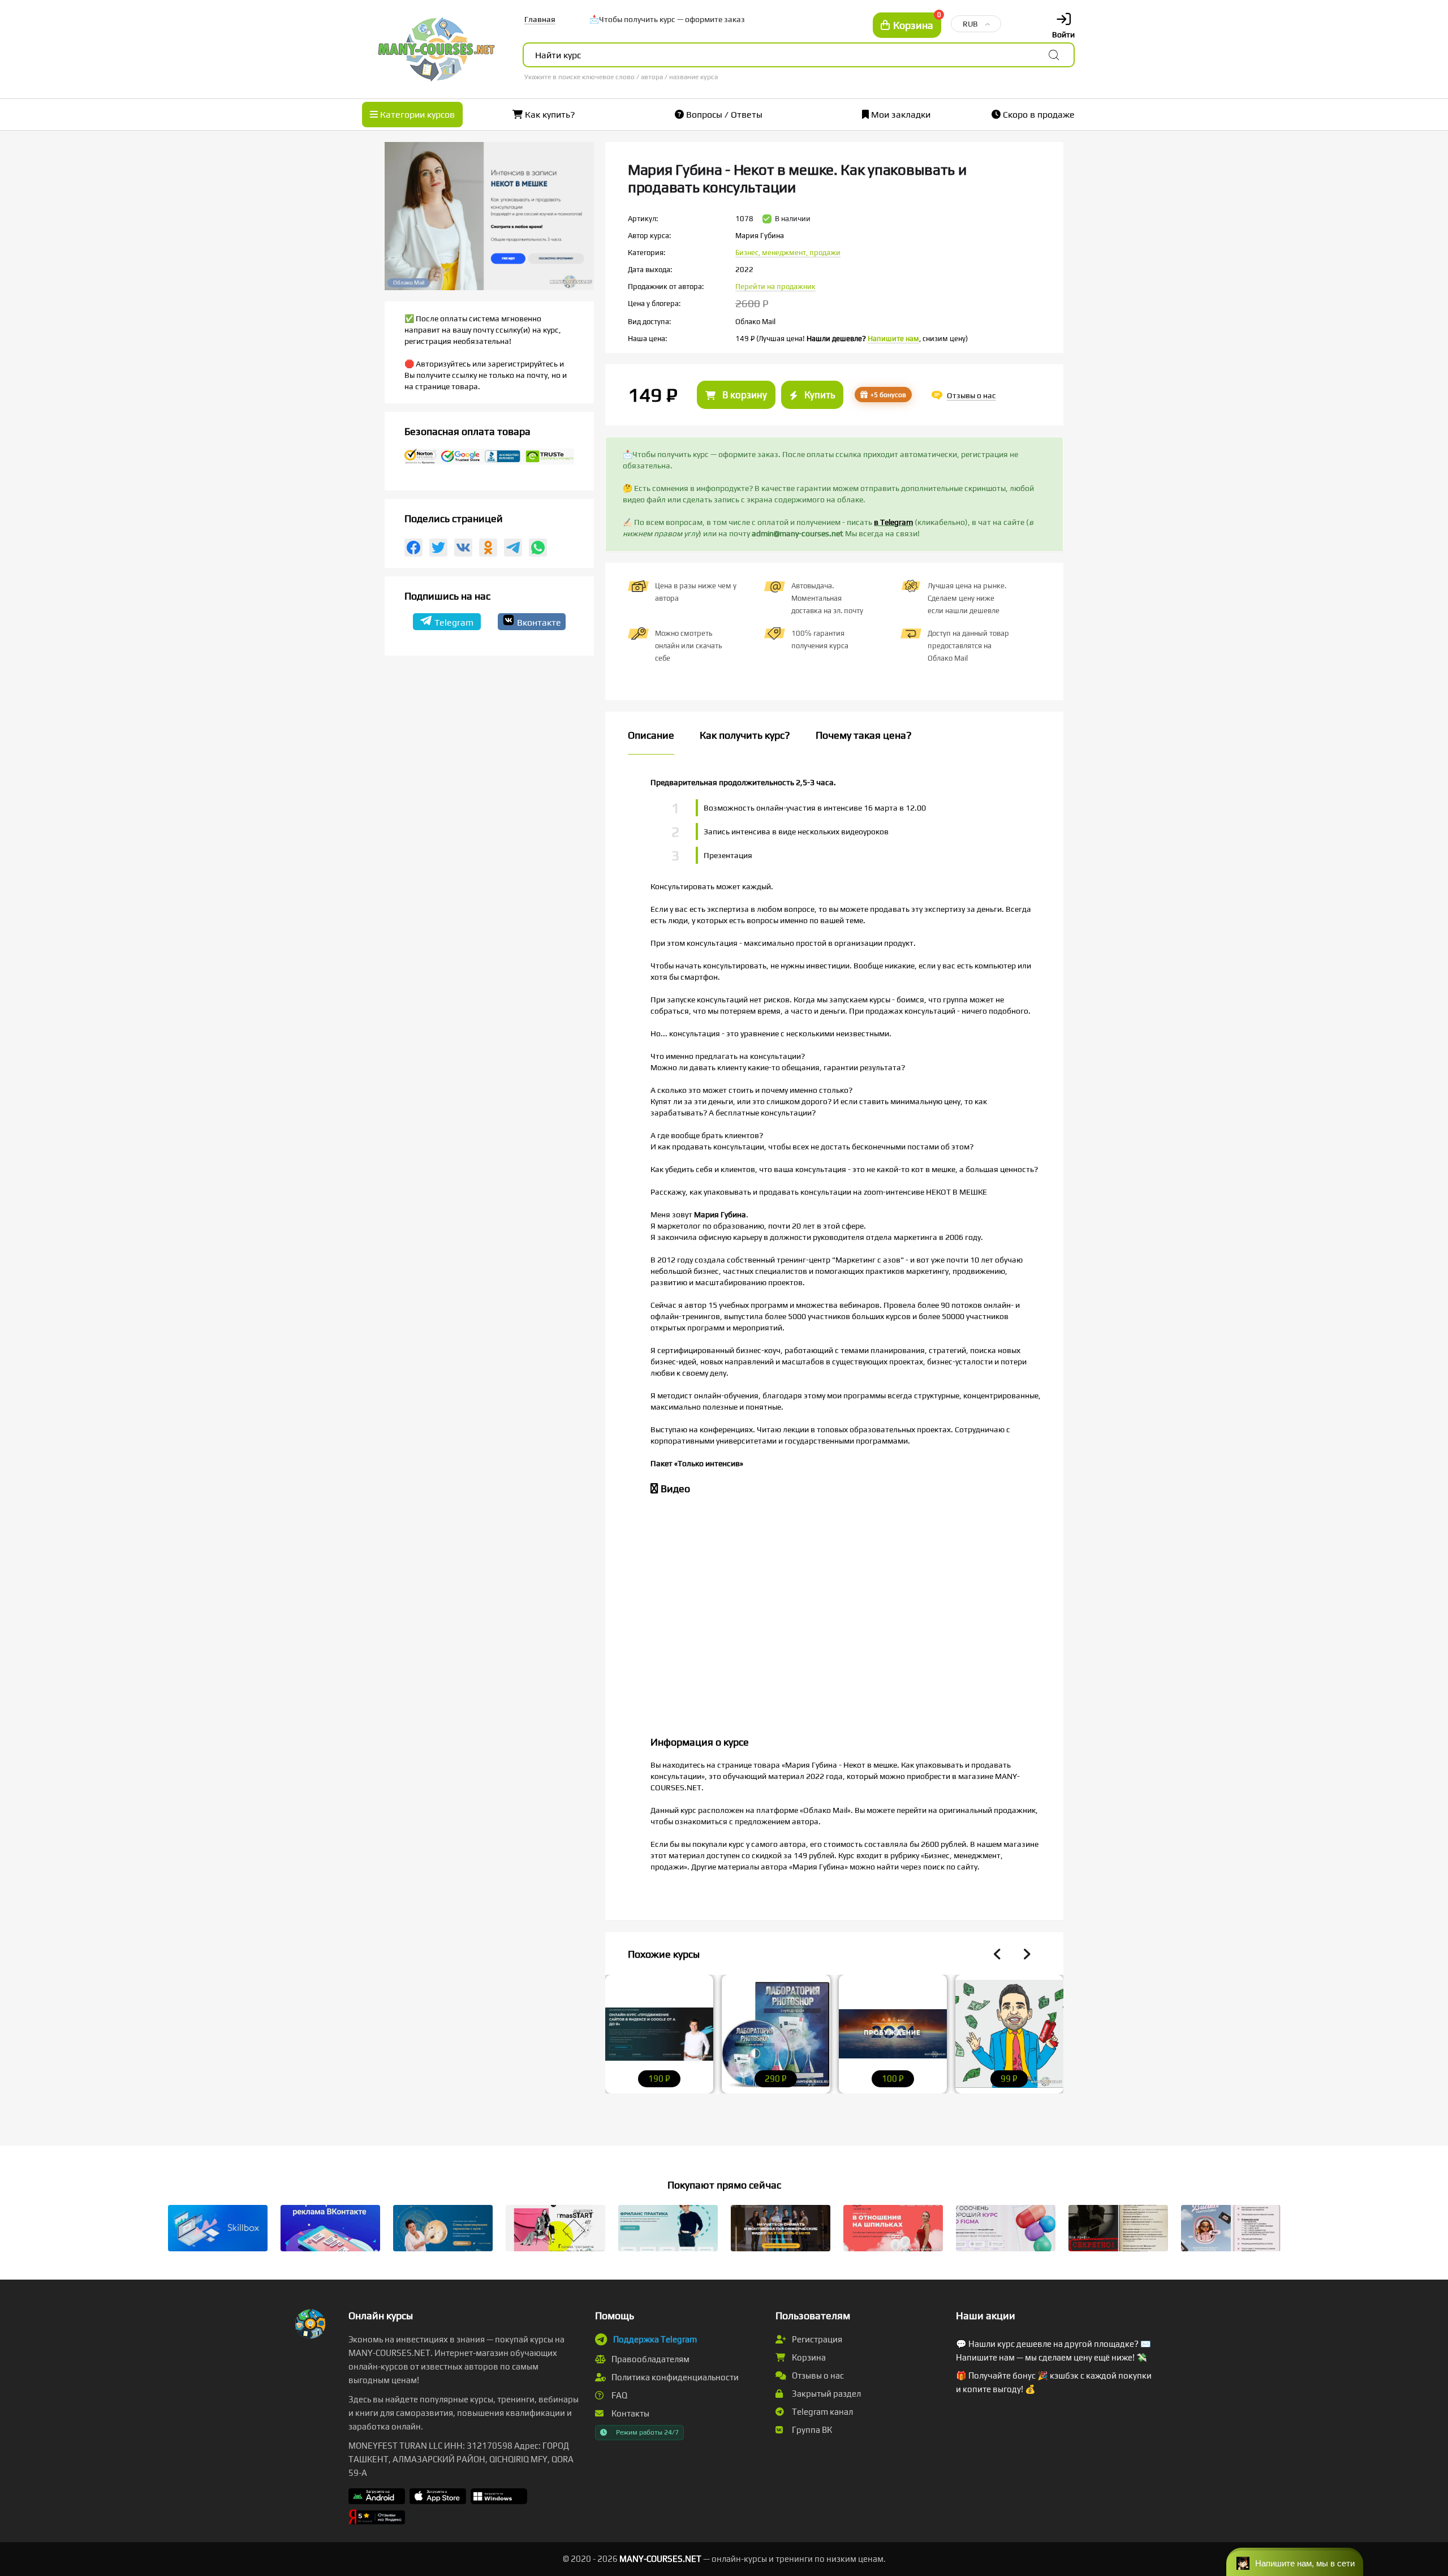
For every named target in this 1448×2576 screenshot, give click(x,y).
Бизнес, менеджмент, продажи (788, 253)
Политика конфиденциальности (674, 2377)
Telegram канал (822, 2412)
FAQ (619, 2395)
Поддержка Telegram (655, 2339)
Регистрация (816, 2339)
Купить (818, 395)
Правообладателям (650, 2359)
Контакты (630, 2413)
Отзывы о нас (817, 2375)
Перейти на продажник (775, 287)
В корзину (744, 395)
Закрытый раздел (826, 2394)
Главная (540, 19)
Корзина (808, 2357)
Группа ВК (811, 2430)
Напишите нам (893, 339)
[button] (1295, 2562)
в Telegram (893, 522)
